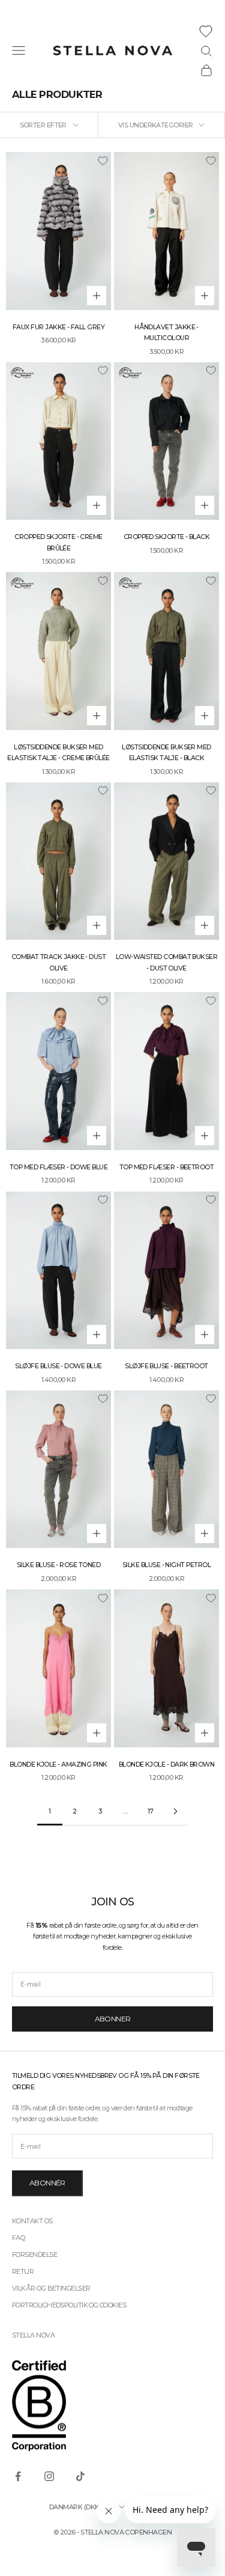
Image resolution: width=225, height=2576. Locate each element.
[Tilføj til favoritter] (103, 160)
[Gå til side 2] (176, 1811)
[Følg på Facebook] (18, 2476)
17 (151, 1811)
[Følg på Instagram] (49, 2476)
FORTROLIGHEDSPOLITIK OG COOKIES (69, 2305)
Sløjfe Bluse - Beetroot (166, 1366)
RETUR (23, 2271)
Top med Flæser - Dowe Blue (58, 1167)
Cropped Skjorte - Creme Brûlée (58, 542)
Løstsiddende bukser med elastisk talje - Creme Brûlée (58, 753)
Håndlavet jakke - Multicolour (166, 333)
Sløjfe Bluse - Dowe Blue (58, 1366)
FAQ (18, 2238)
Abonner (113, 2019)
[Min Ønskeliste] (206, 31)
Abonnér (47, 2183)
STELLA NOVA (33, 2335)
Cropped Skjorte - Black (167, 537)
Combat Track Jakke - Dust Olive (59, 962)
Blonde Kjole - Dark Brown (167, 1765)
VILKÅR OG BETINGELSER (51, 2288)
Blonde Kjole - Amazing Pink (58, 1765)
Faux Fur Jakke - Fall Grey (58, 327)
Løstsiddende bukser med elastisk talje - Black (166, 753)
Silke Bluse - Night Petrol (166, 1565)
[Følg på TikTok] (80, 2476)
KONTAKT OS (32, 2221)
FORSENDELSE (34, 2255)
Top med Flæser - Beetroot (167, 1167)
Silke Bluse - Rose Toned (58, 1565)
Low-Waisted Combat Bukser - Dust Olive (167, 962)
